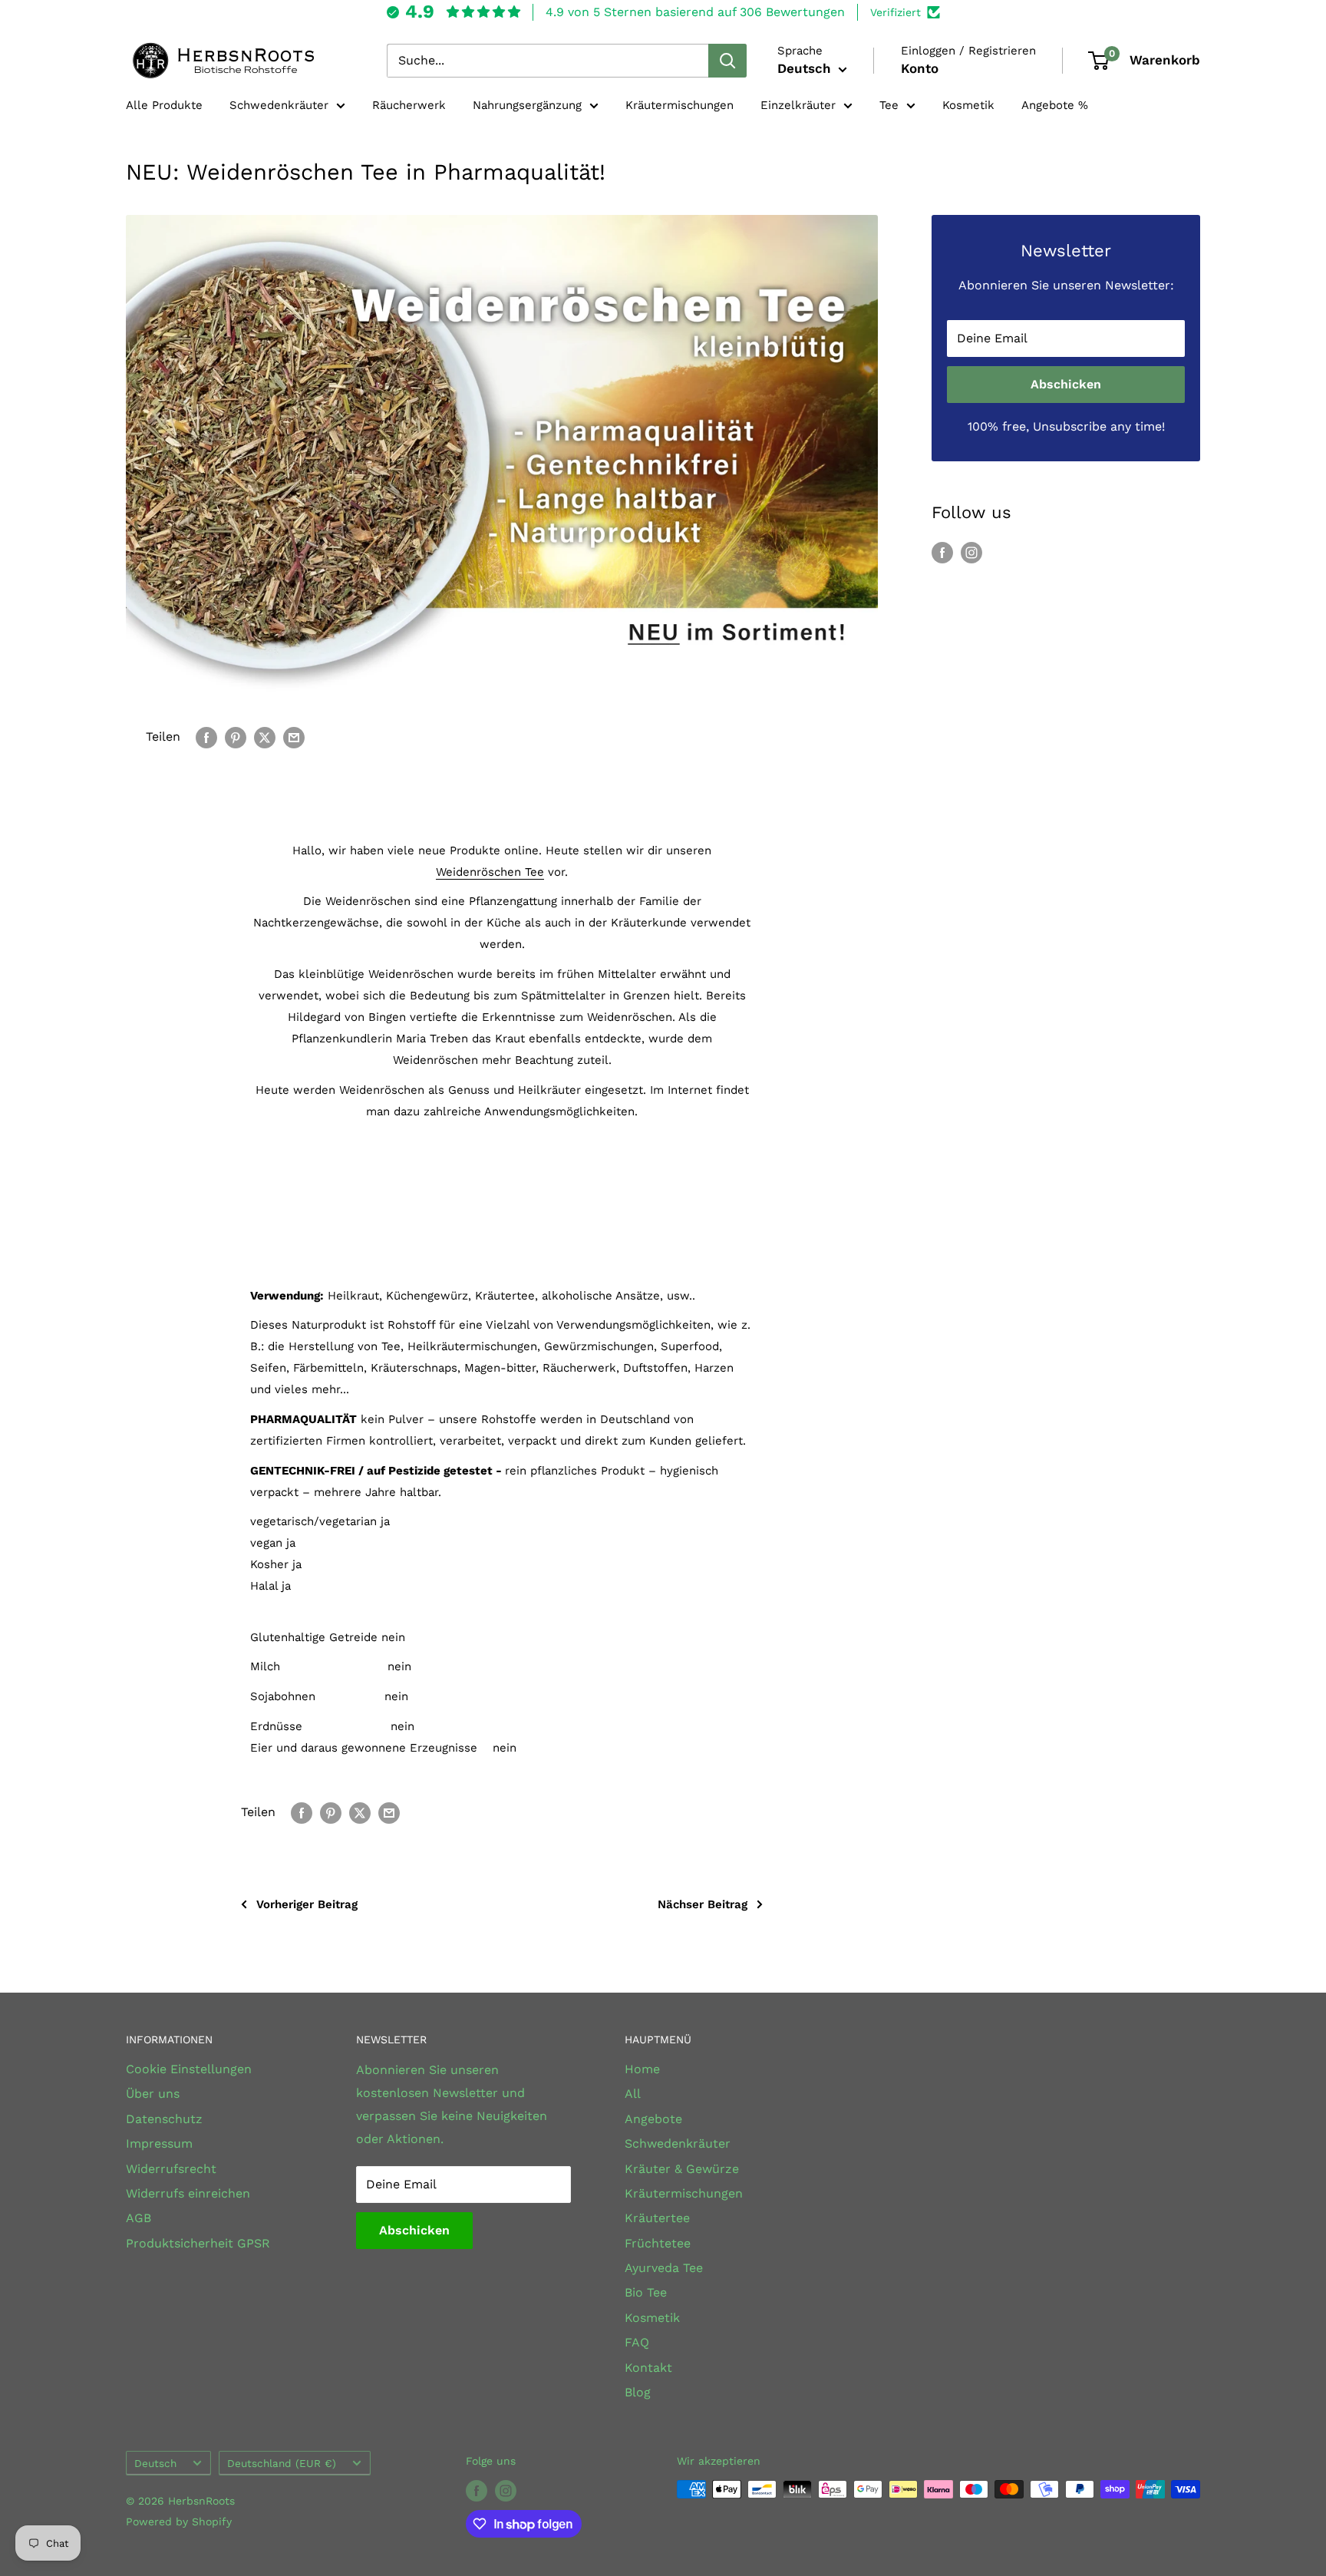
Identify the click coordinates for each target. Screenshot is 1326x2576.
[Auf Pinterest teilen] (236, 737)
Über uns (153, 2094)
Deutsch (155, 2463)
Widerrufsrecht (171, 2169)
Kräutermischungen (679, 105)
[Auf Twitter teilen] (265, 737)
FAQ (637, 2342)
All (633, 2094)
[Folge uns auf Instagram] (971, 552)
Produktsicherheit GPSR (198, 2243)
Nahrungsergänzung (527, 105)
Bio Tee (646, 2292)
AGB (139, 2218)
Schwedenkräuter (279, 105)
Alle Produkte (164, 105)
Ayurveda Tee (664, 2268)
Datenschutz (164, 2119)
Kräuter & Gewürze (682, 2169)
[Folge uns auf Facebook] (942, 552)
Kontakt (648, 2368)
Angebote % (1055, 105)
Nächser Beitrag (703, 1904)
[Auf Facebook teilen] (206, 737)
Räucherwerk (409, 105)
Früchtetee (658, 2243)
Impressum (159, 2143)
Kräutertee (657, 2218)
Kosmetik (968, 105)
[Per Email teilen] (294, 737)
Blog (638, 2392)
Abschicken (1066, 384)
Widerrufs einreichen (188, 2193)
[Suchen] (727, 61)
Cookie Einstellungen (189, 2069)
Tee (889, 105)
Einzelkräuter (798, 105)
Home (642, 2069)
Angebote (653, 2119)
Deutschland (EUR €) (282, 2463)
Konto (920, 68)
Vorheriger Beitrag (307, 1904)
